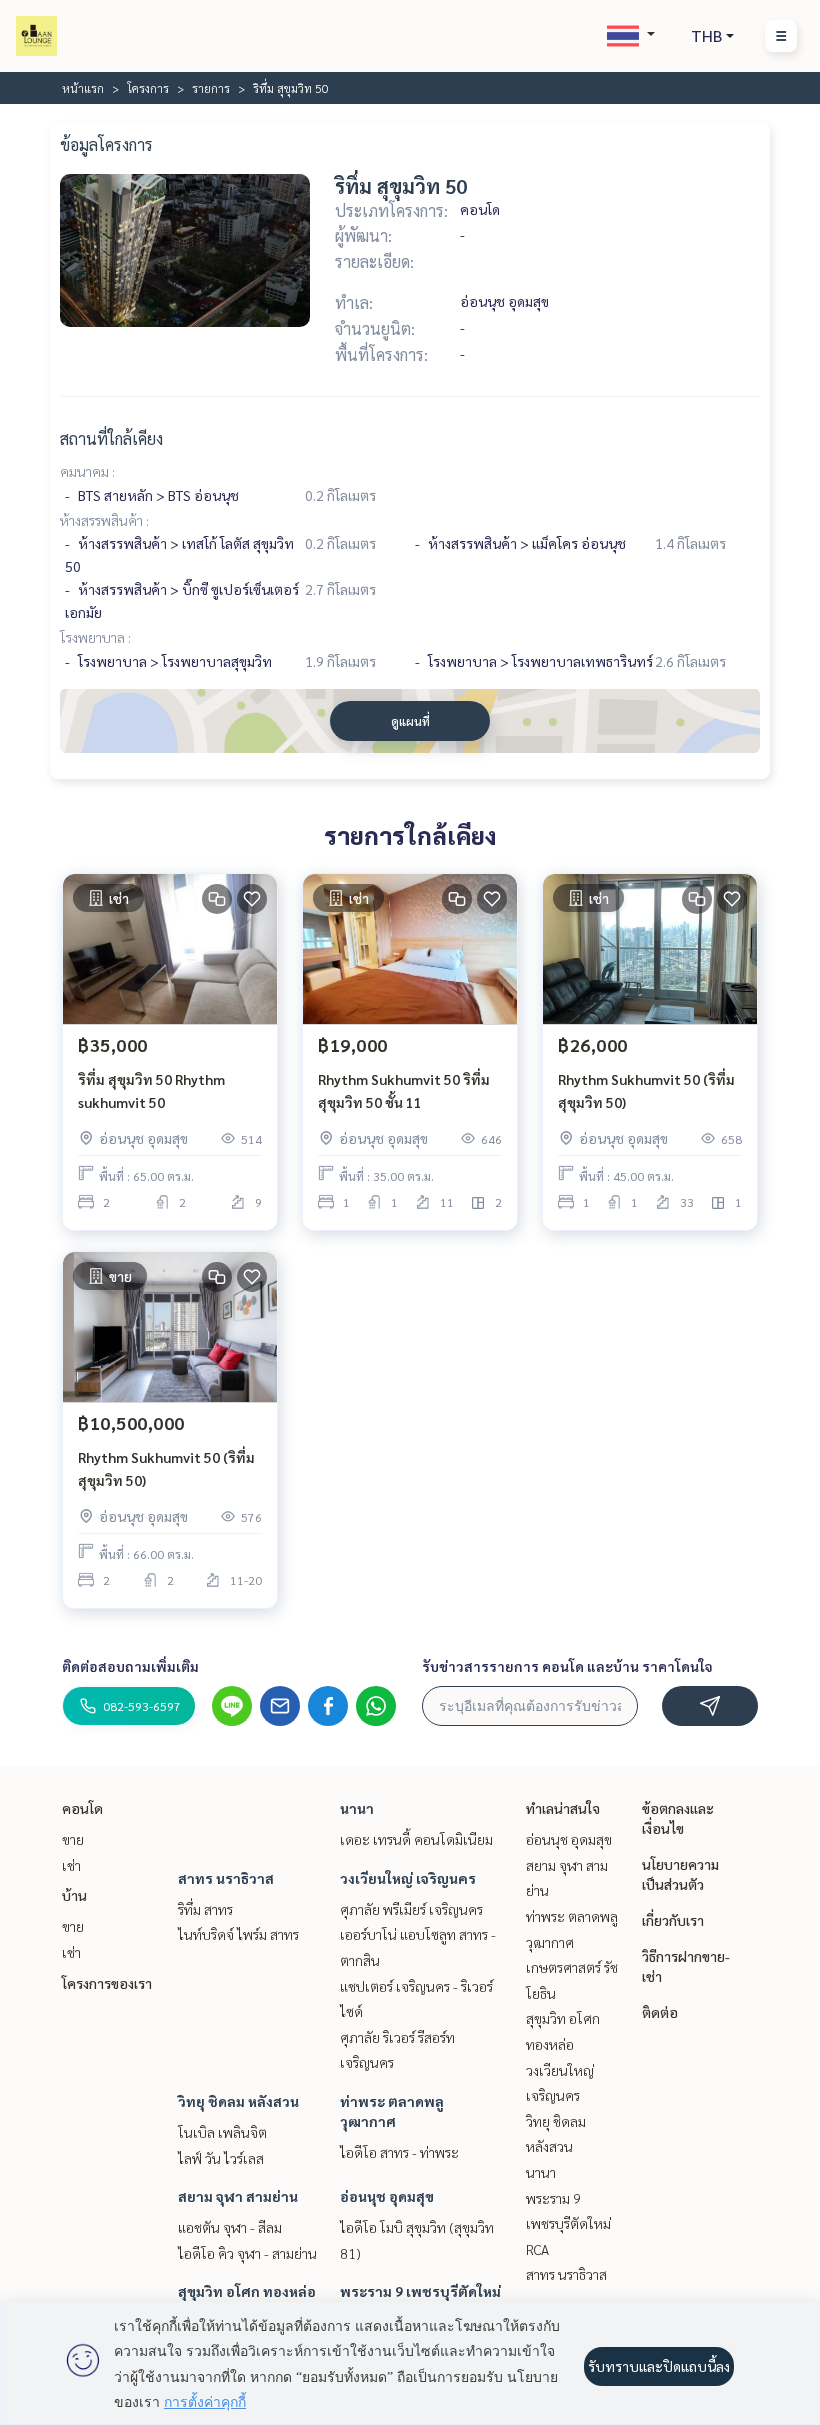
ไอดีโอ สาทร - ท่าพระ (399, 2152)
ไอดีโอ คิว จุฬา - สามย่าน (247, 2253)
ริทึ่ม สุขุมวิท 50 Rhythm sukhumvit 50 (151, 1090)
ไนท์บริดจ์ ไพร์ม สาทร (238, 1934)
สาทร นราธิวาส (226, 1878)
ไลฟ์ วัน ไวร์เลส (221, 2158)
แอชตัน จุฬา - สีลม (230, 2227)
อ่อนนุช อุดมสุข (387, 2196)
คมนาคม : (87, 471)
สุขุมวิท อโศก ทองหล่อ (247, 2291)
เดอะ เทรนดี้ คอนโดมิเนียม (416, 1839)
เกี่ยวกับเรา (673, 1920)
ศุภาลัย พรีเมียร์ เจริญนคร (411, 1909)
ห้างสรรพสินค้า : (104, 520)
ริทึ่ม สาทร (205, 1909)
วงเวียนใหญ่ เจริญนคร (408, 1878)
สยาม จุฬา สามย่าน (238, 2196)
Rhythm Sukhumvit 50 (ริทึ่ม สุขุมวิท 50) (646, 1090)
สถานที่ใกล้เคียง (111, 438)
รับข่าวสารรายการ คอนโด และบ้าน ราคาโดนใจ (567, 1666)
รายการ (211, 88)
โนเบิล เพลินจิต (222, 2132)
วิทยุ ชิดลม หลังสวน (238, 2101)
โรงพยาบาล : (95, 637)
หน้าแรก (83, 88)
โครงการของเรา (107, 1983)
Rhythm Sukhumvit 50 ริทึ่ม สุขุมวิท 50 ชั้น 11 (404, 1090)
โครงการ (148, 88)
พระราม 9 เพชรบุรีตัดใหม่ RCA (568, 2223)
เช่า (71, 1865)
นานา (357, 1808)
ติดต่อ (660, 2012)
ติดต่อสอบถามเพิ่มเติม (130, 1666)
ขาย (73, 1839)
